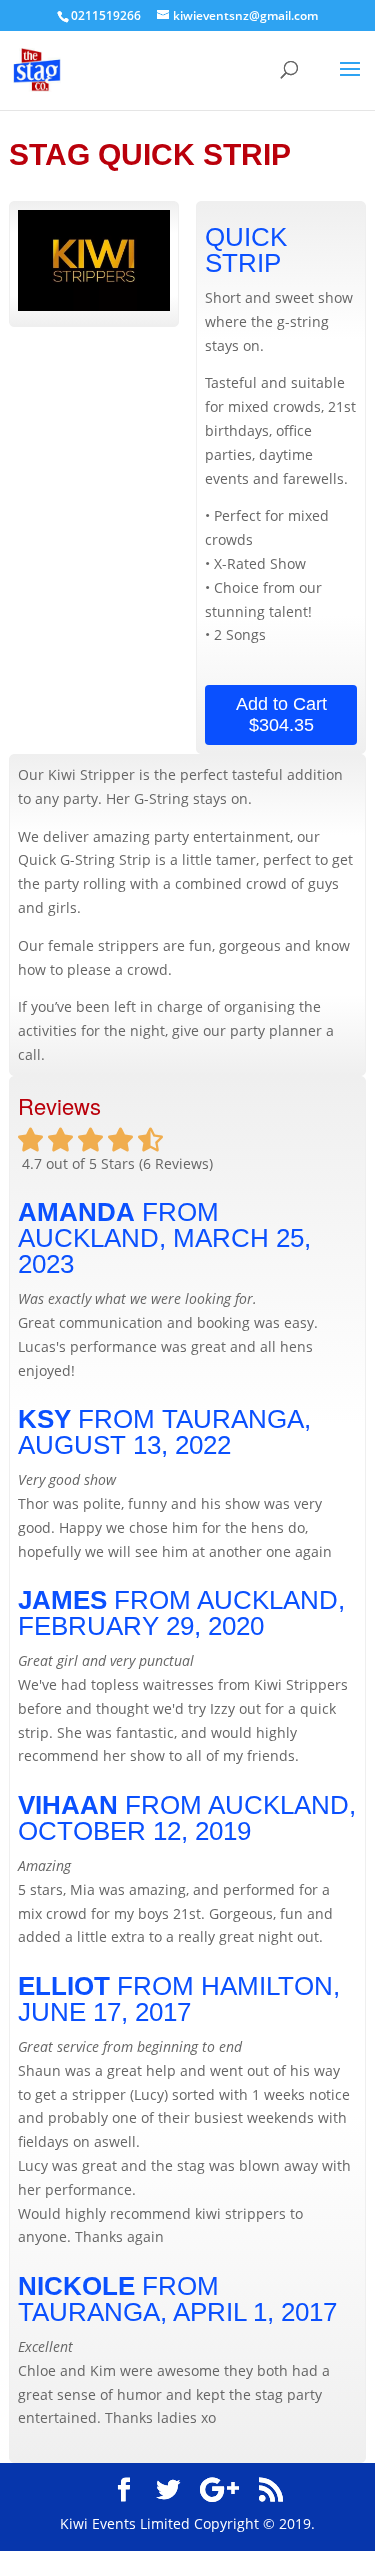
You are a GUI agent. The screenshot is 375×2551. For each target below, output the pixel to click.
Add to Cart (281, 714)
